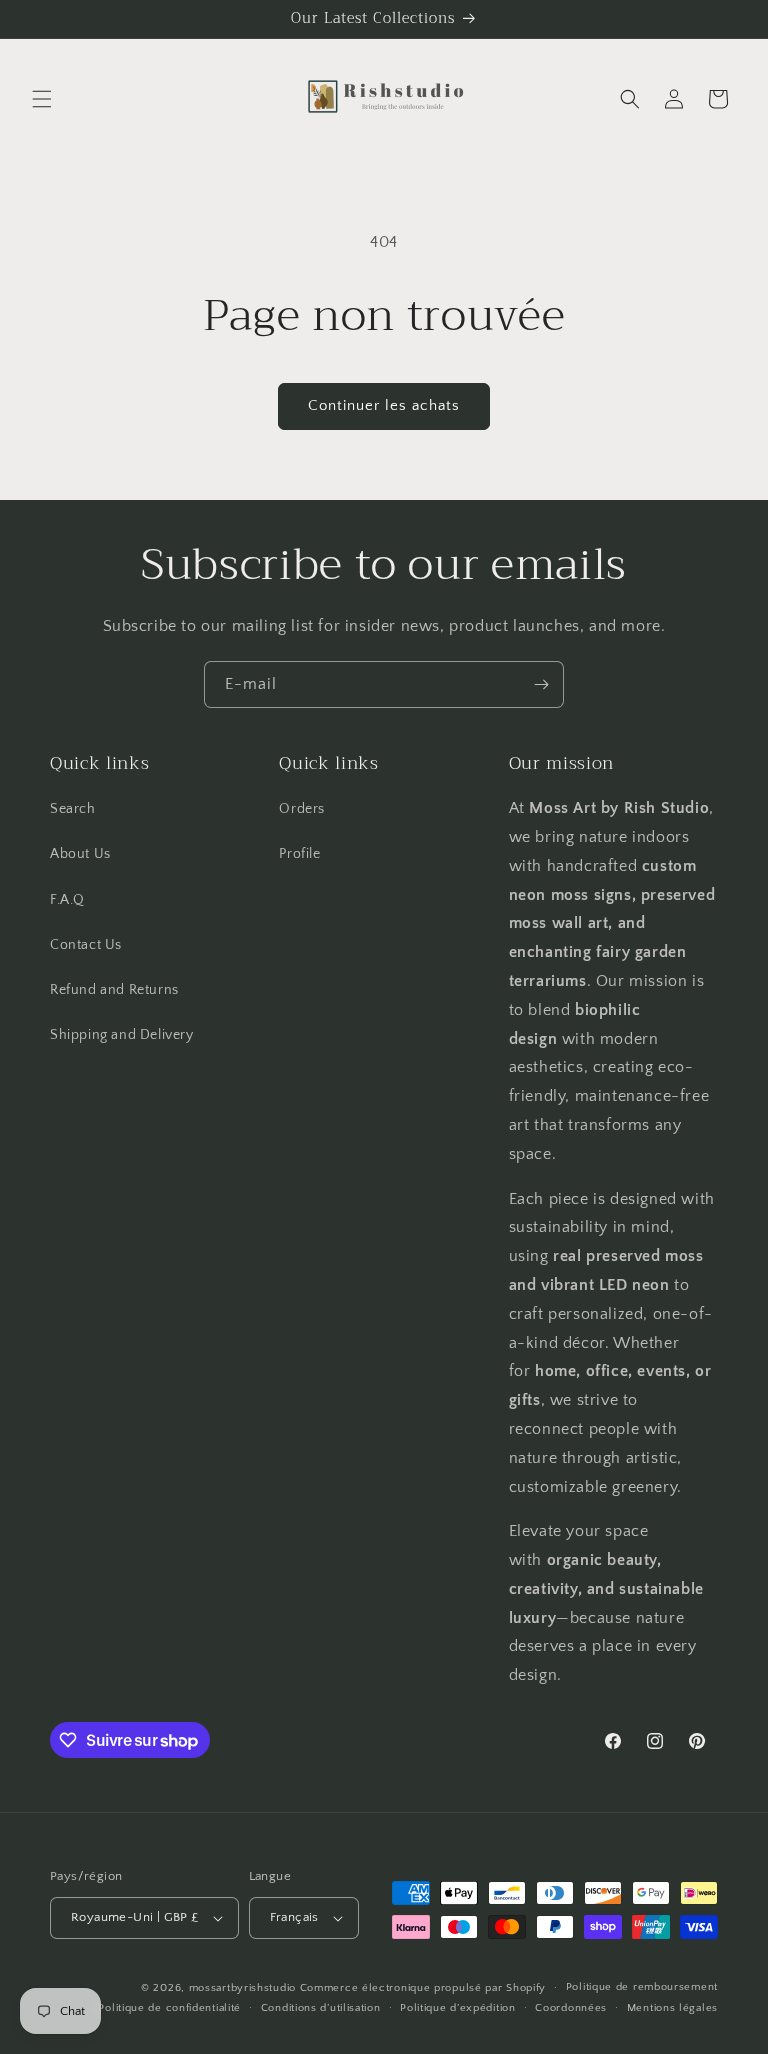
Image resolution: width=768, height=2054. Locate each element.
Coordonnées (571, 2008)
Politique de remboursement (642, 1987)
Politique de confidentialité (169, 2008)
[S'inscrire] (541, 684)
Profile (299, 854)
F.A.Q (67, 900)
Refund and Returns (114, 990)
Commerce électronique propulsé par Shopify (423, 1988)
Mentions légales (672, 2008)
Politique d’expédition (457, 2008)
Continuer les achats (384, 405)
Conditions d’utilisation (321, 2008)
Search (73, 809)
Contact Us (86, 945)
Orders (302, 809)
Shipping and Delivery (122, 1035)
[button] (42, 99)
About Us (80, 854)
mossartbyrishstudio (242, 1988)
